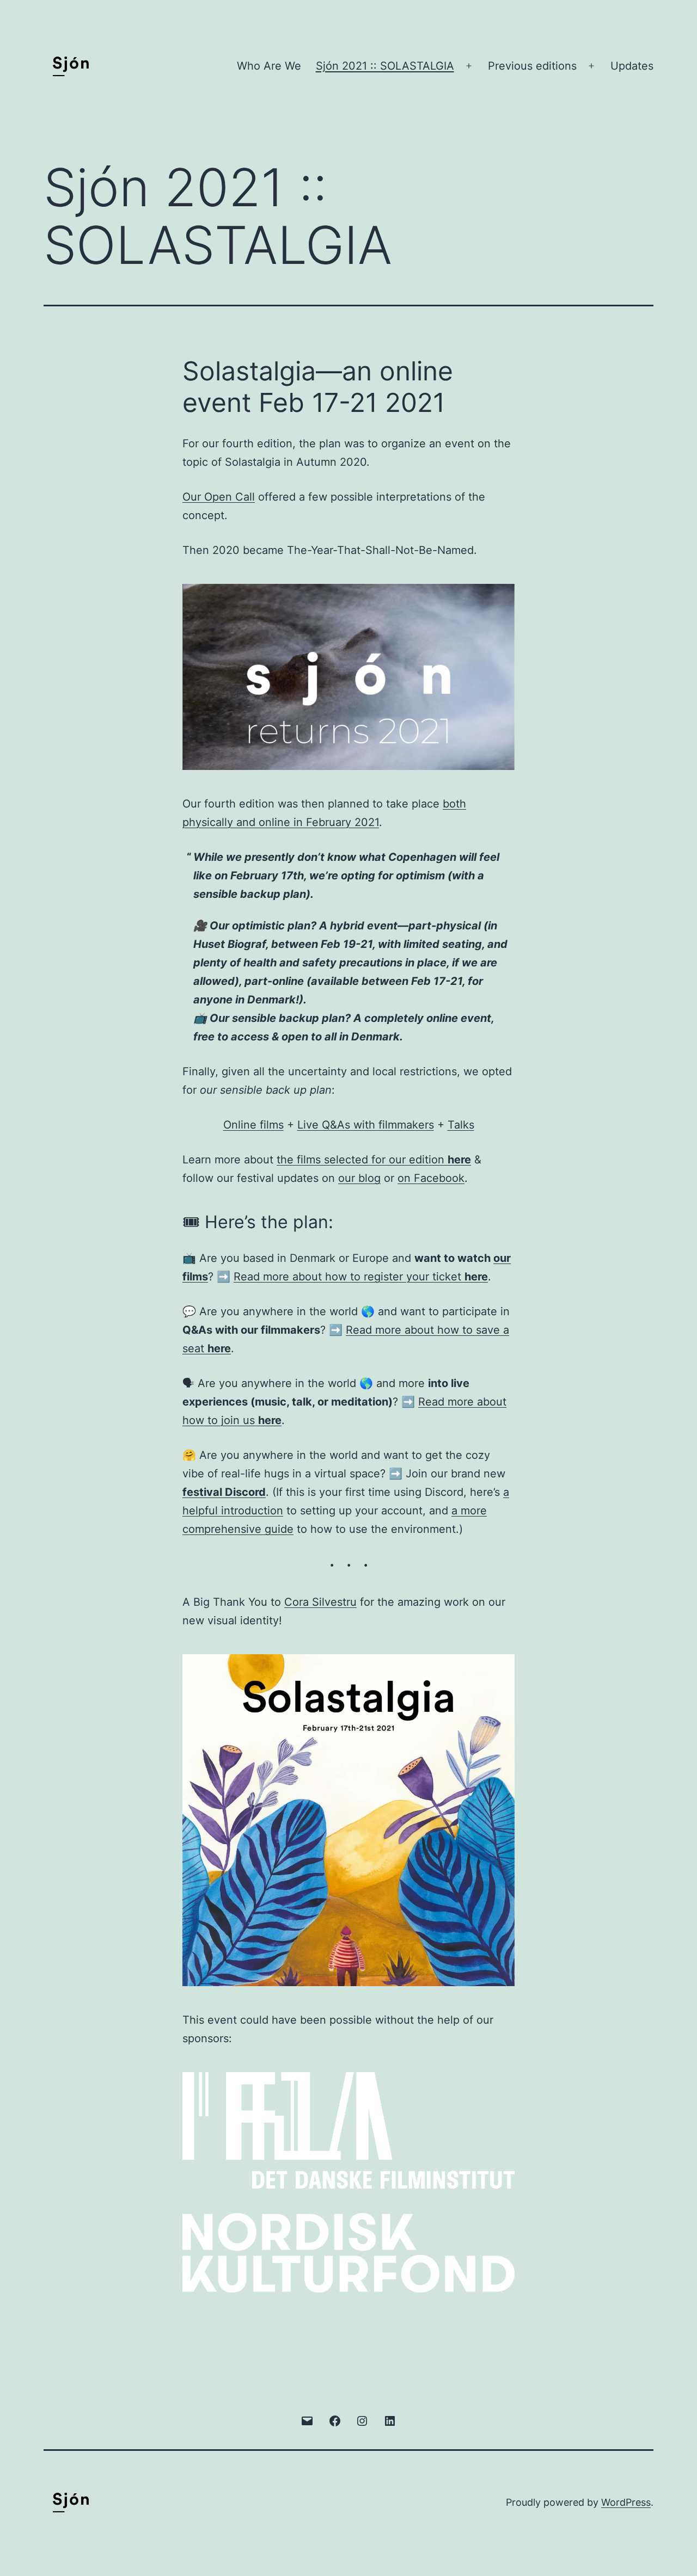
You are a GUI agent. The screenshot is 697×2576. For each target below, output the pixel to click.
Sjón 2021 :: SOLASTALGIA (385, 66)
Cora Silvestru (320, 1602)
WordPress (626, 2502)
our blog (359, 1178)
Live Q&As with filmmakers (366, 1125)
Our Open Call (219, 497)
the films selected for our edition (374, 1160)
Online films (253, 1125)
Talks (461, 1125)
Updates (632, 66)
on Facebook (431, 1178)
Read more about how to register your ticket (361, 1277)
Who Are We (269, 66)
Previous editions (532, 66)
